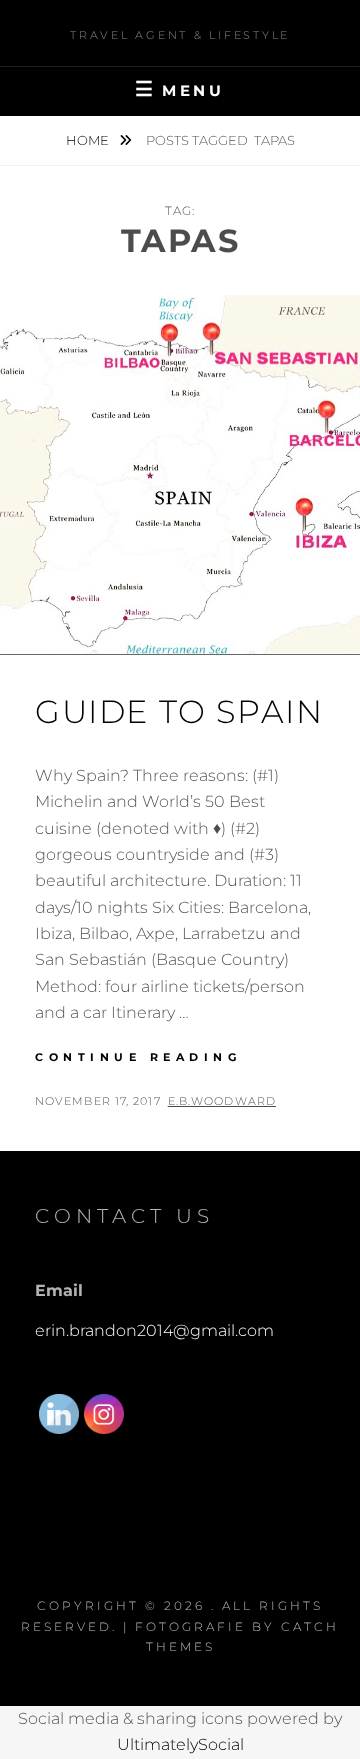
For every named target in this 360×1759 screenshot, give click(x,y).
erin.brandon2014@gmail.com (154, 1330)
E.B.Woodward (222, 1101)
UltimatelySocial (180, 1744)
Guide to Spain (179, 711)
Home (89, 140)
